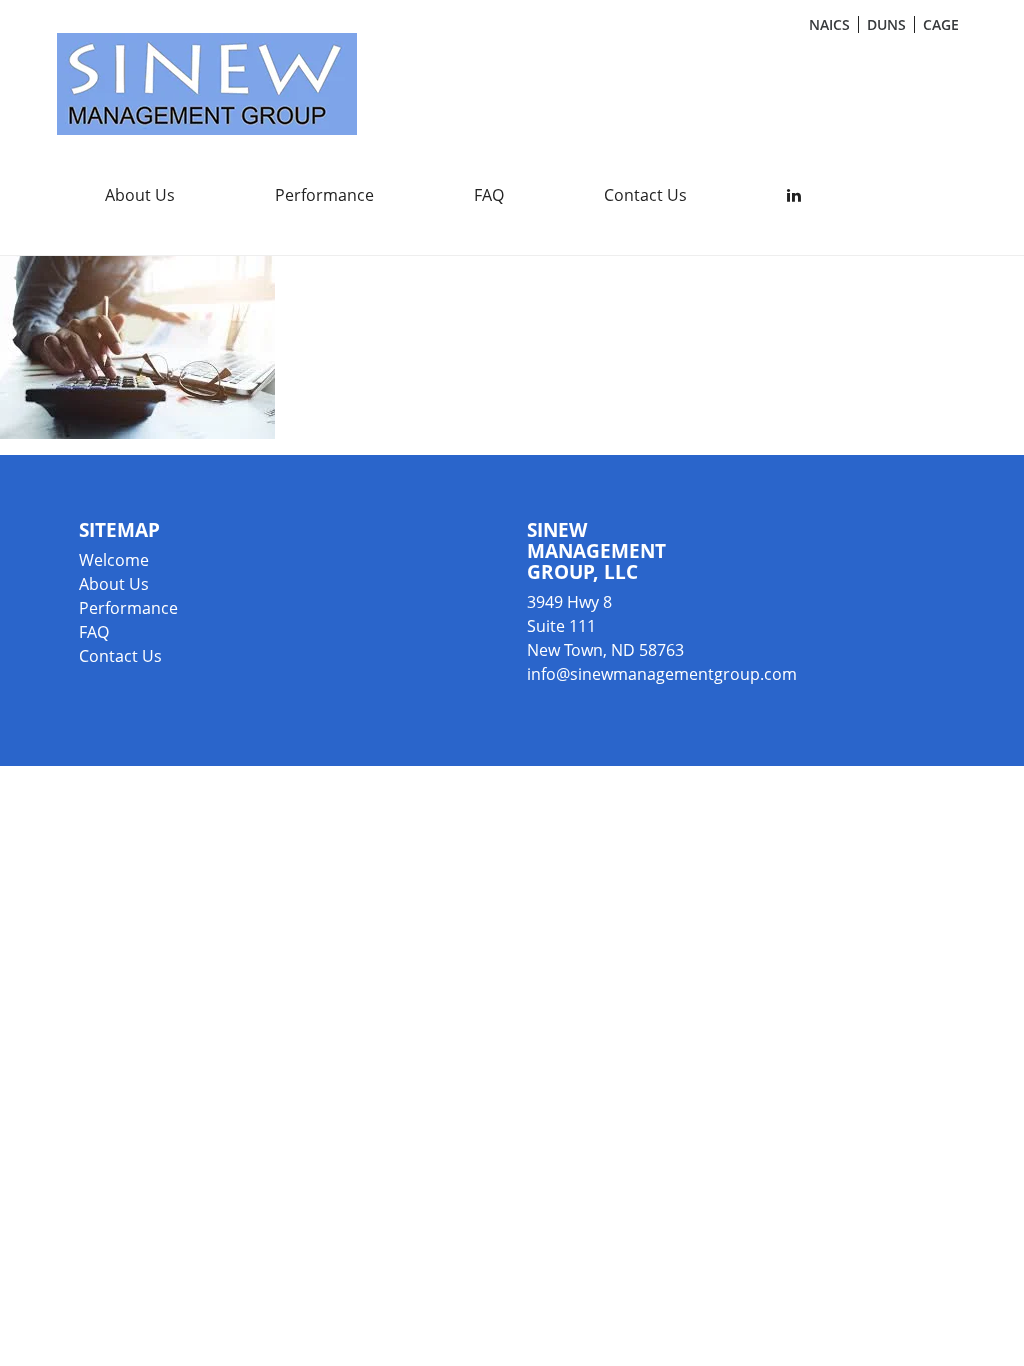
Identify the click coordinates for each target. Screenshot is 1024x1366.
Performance (324, 195)
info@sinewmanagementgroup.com (662, 674)
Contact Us (645, 195)
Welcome (114, 560)
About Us (140, 195)
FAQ (489, 195)
